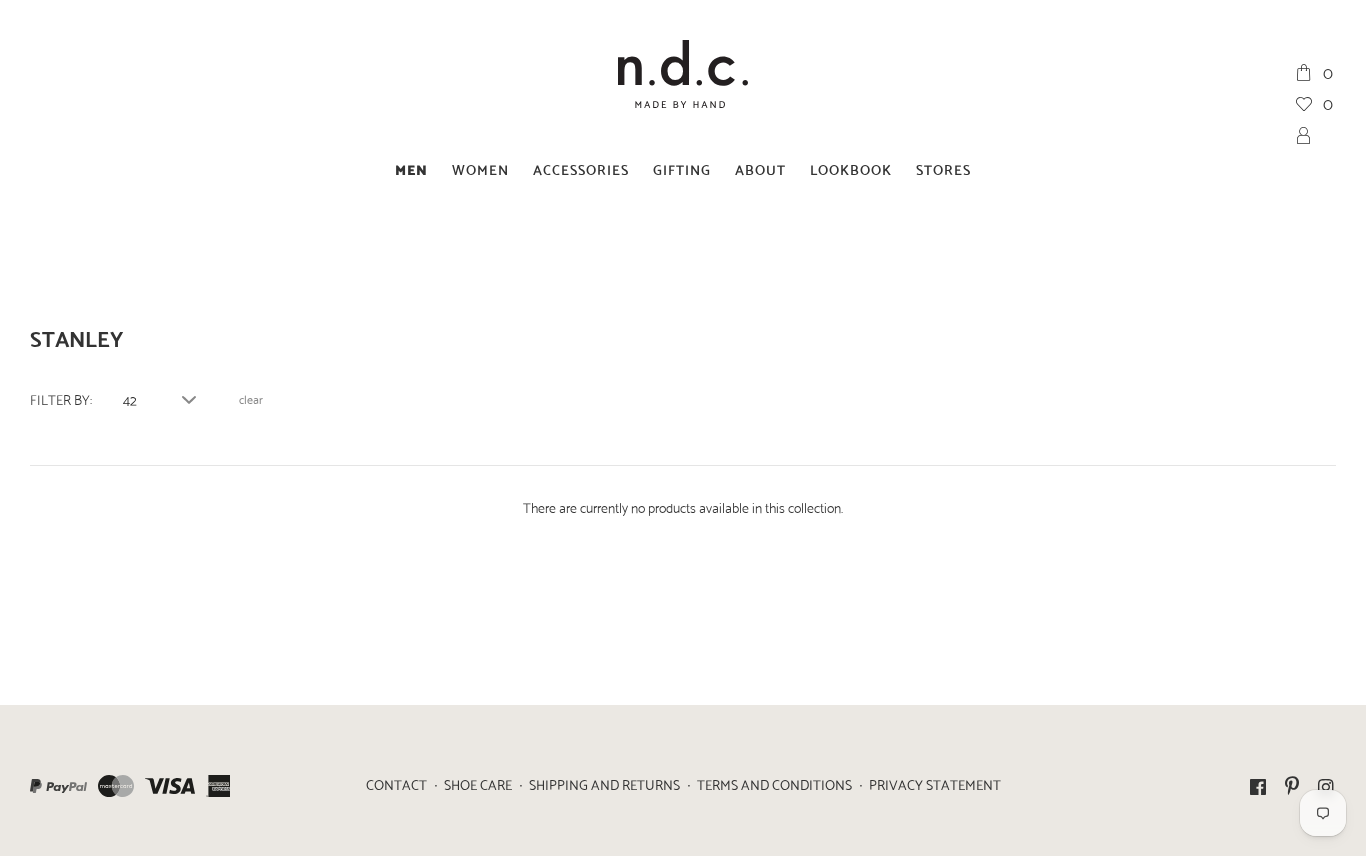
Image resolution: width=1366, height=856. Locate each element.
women (480, 168)
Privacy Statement (935, 784)
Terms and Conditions (774, 784)
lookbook (851, 168)
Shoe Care (478, 784)
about (760, 168)
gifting (682, 168)
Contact (396, 784)
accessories (581, 168)
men (411, 168)
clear (251, 399)
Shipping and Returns (604, 784)
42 (130, 399)
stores (943, 168)
